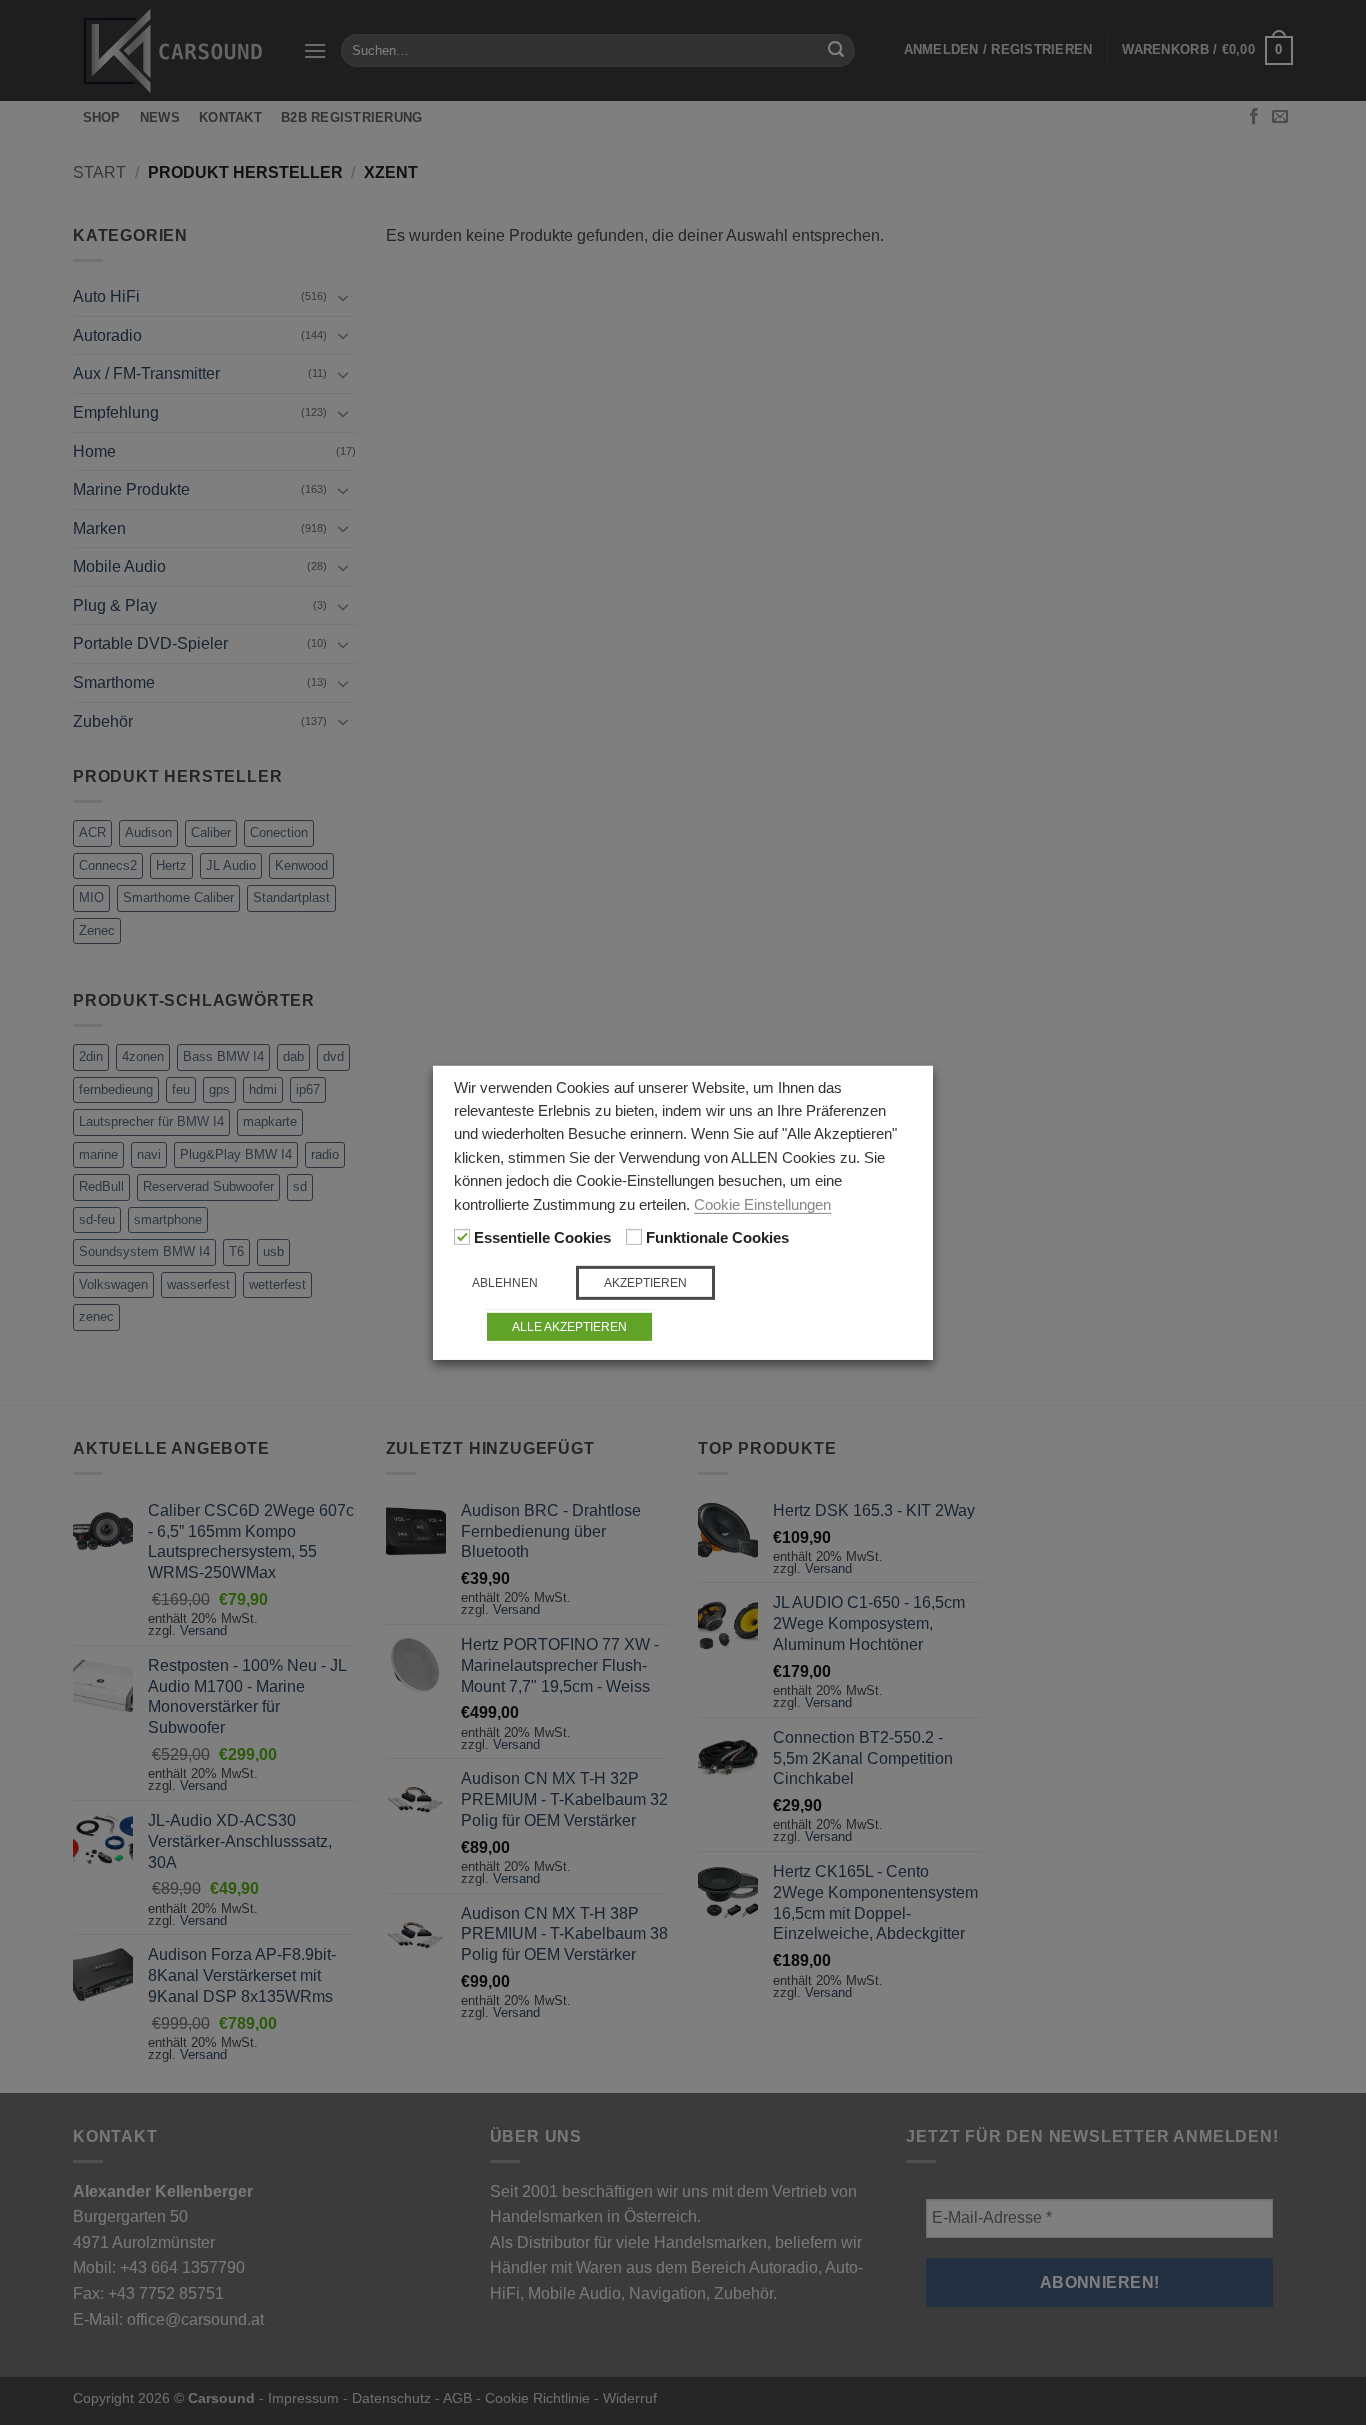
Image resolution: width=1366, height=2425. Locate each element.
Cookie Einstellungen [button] (762, 1205)
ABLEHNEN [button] (505, 1283)
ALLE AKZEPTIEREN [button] (569, 1327)
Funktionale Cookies (717, 1238)
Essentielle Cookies (542, 1238)
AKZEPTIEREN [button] (645, 1283)
